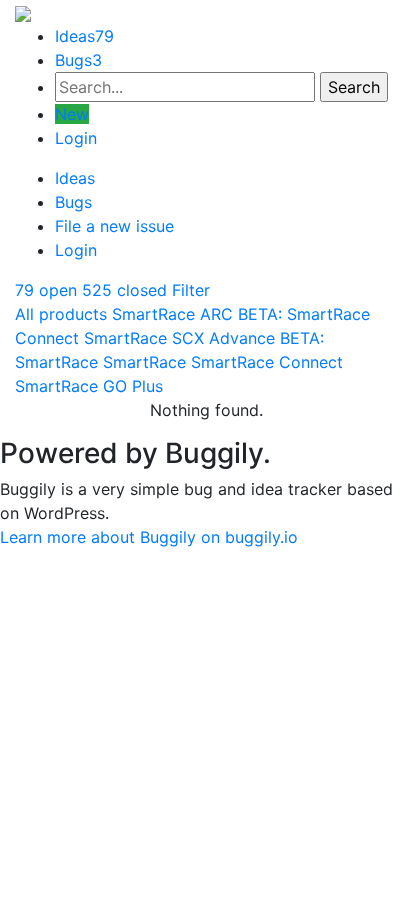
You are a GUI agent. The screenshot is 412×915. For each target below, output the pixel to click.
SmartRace (144, 362)
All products (61, 314)
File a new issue (114, 226)
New (72, 114)
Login (76, 138)
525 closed (124, 290)
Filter (191, 290)
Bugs (78, 60)
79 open (46, 290)
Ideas (84, 36)
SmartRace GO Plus (89, 386)
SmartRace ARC (172, 314)
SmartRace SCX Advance (179, 338)
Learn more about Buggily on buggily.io (149, 537)
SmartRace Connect (267, 362)
